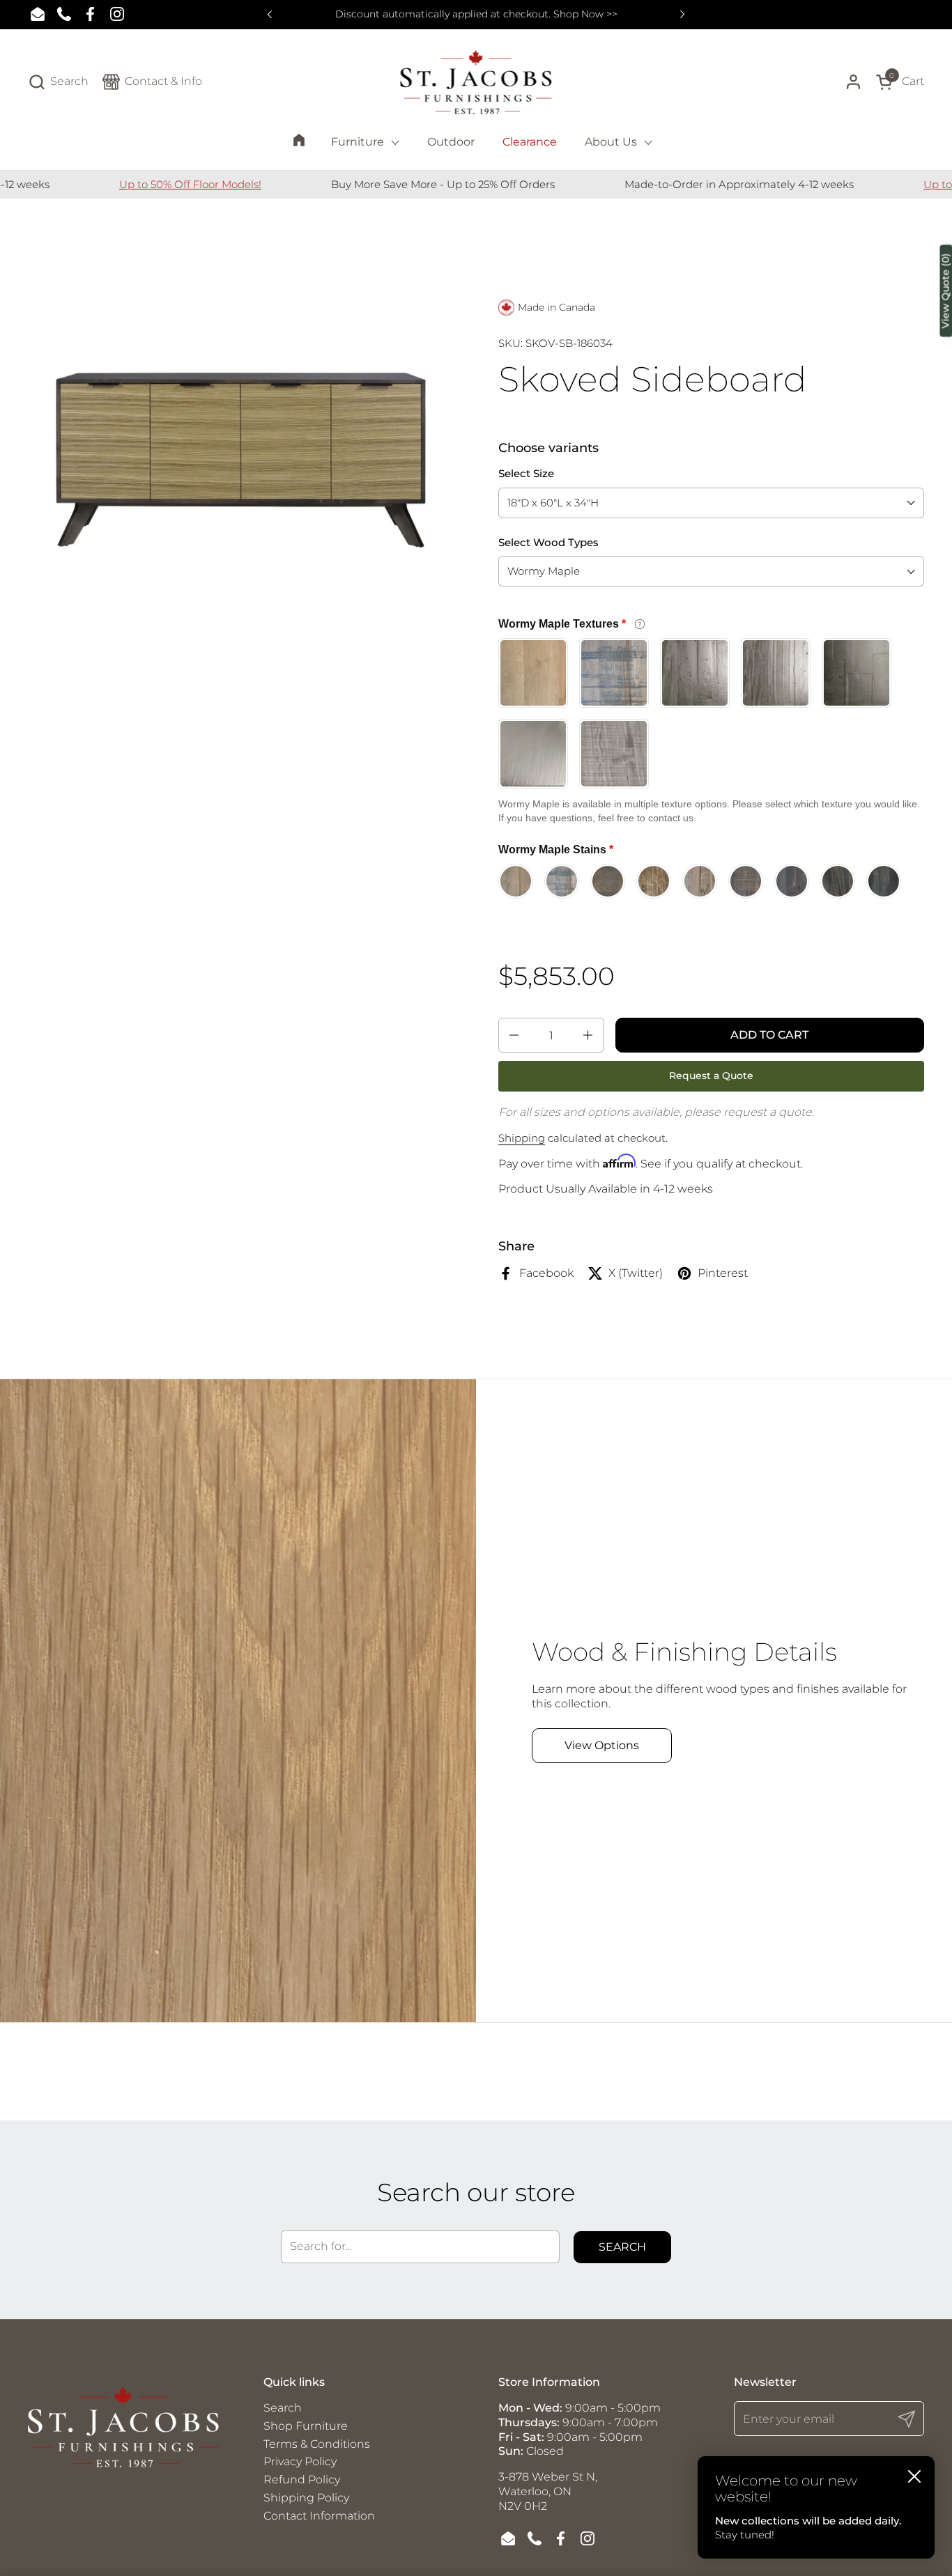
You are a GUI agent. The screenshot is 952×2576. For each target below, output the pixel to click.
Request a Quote (711, 1076)
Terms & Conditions (317, 2444)
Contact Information (319, 2516)
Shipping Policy (306, 2498)
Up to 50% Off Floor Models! (123, 184)
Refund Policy (302, 2480)
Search (622, 2247)
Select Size (526, 473)
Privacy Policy (300, 2461)
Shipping (522, 1138)
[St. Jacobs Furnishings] (476, 82)
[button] (58, 82)
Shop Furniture (306, 2426)
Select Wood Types (548, 542)
